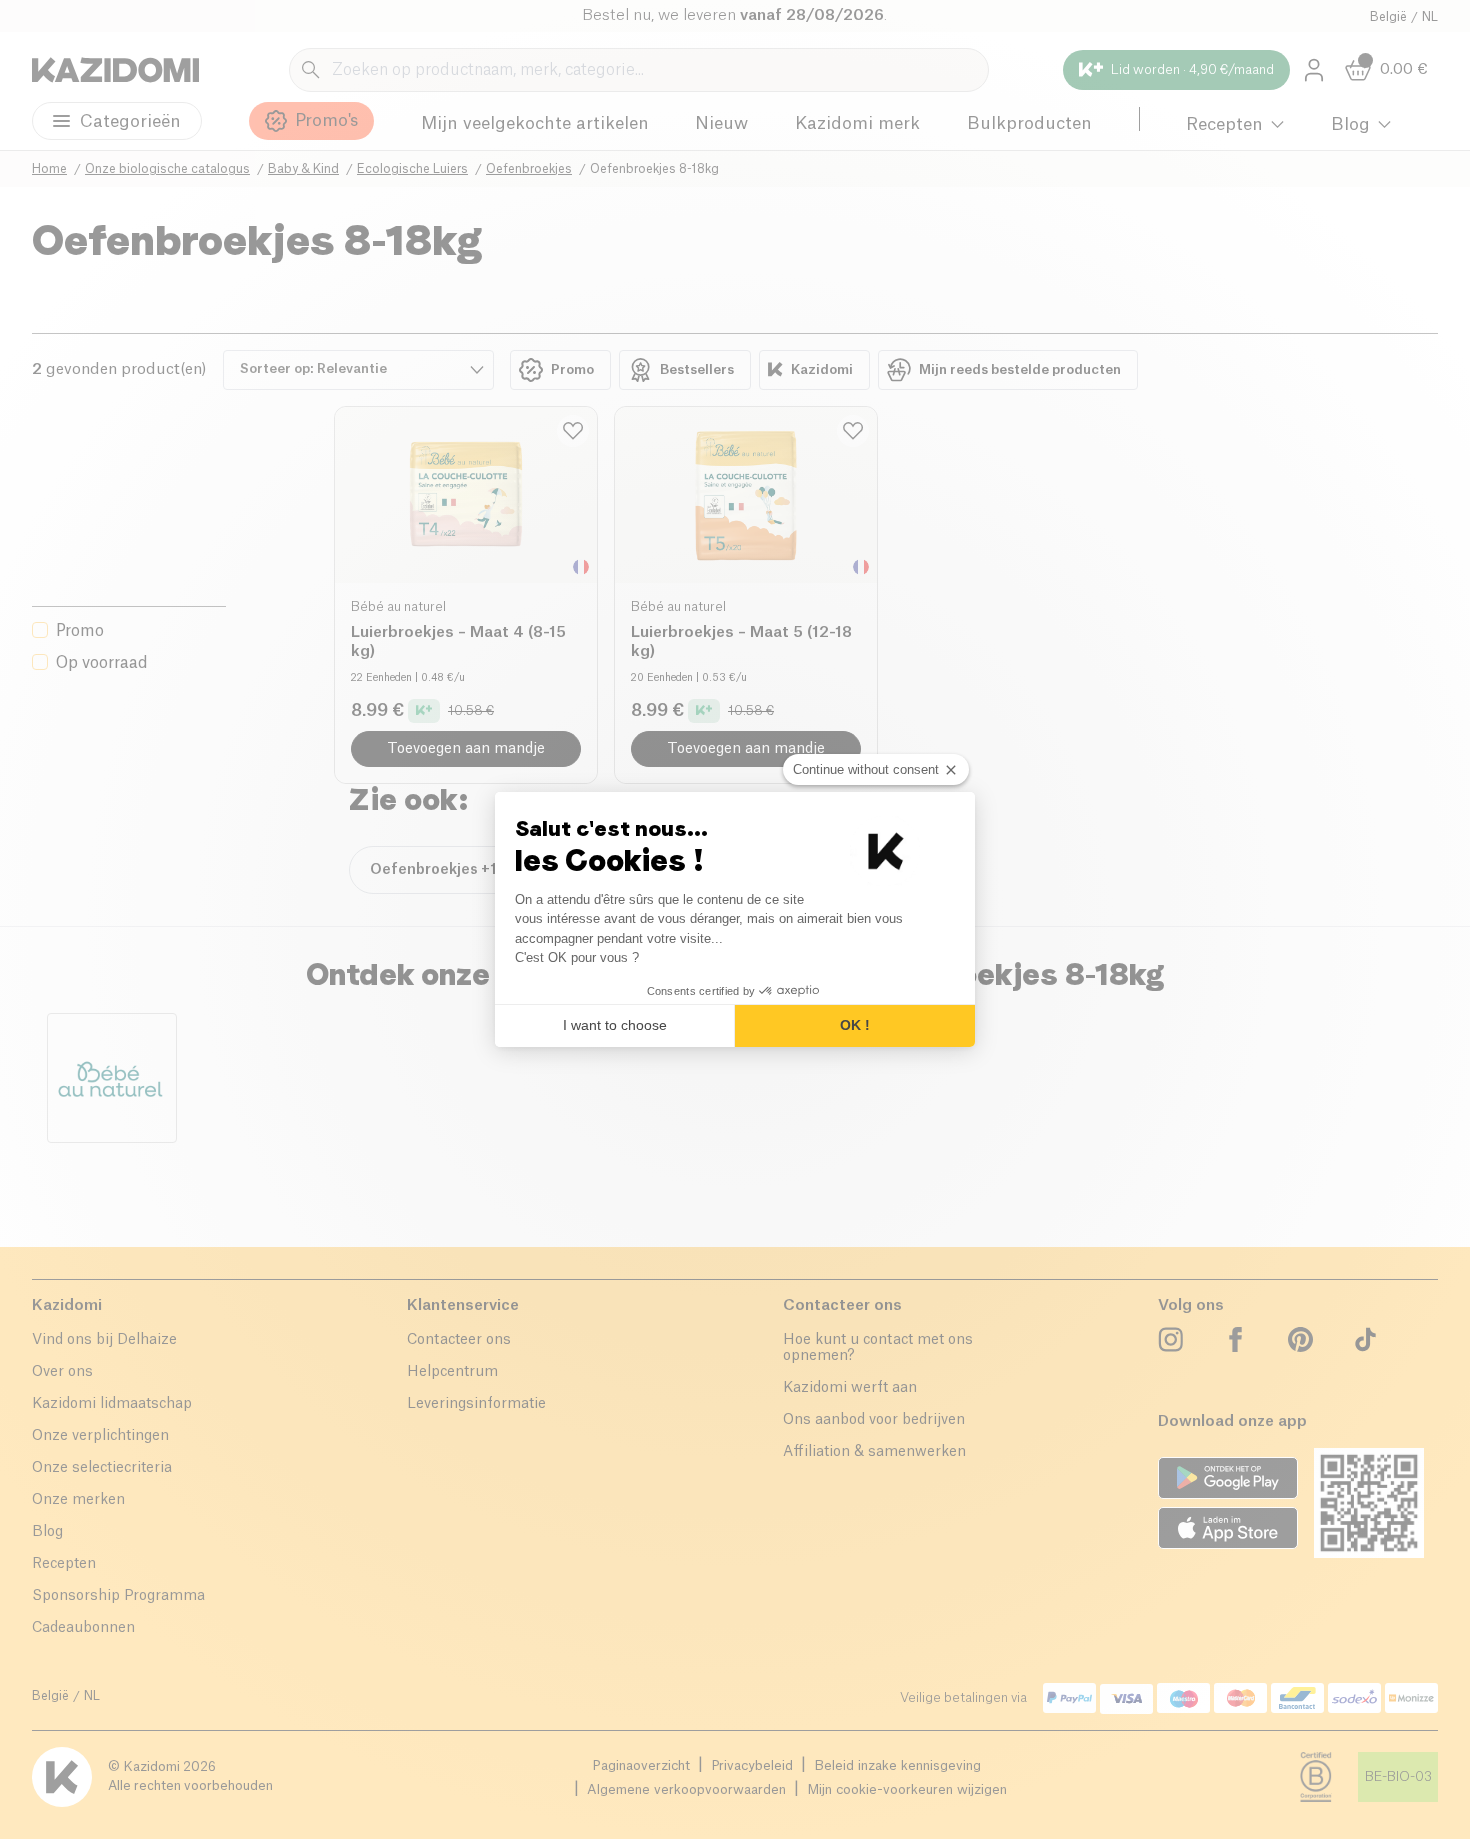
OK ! (855, 1025)
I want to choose (615, 1025)
